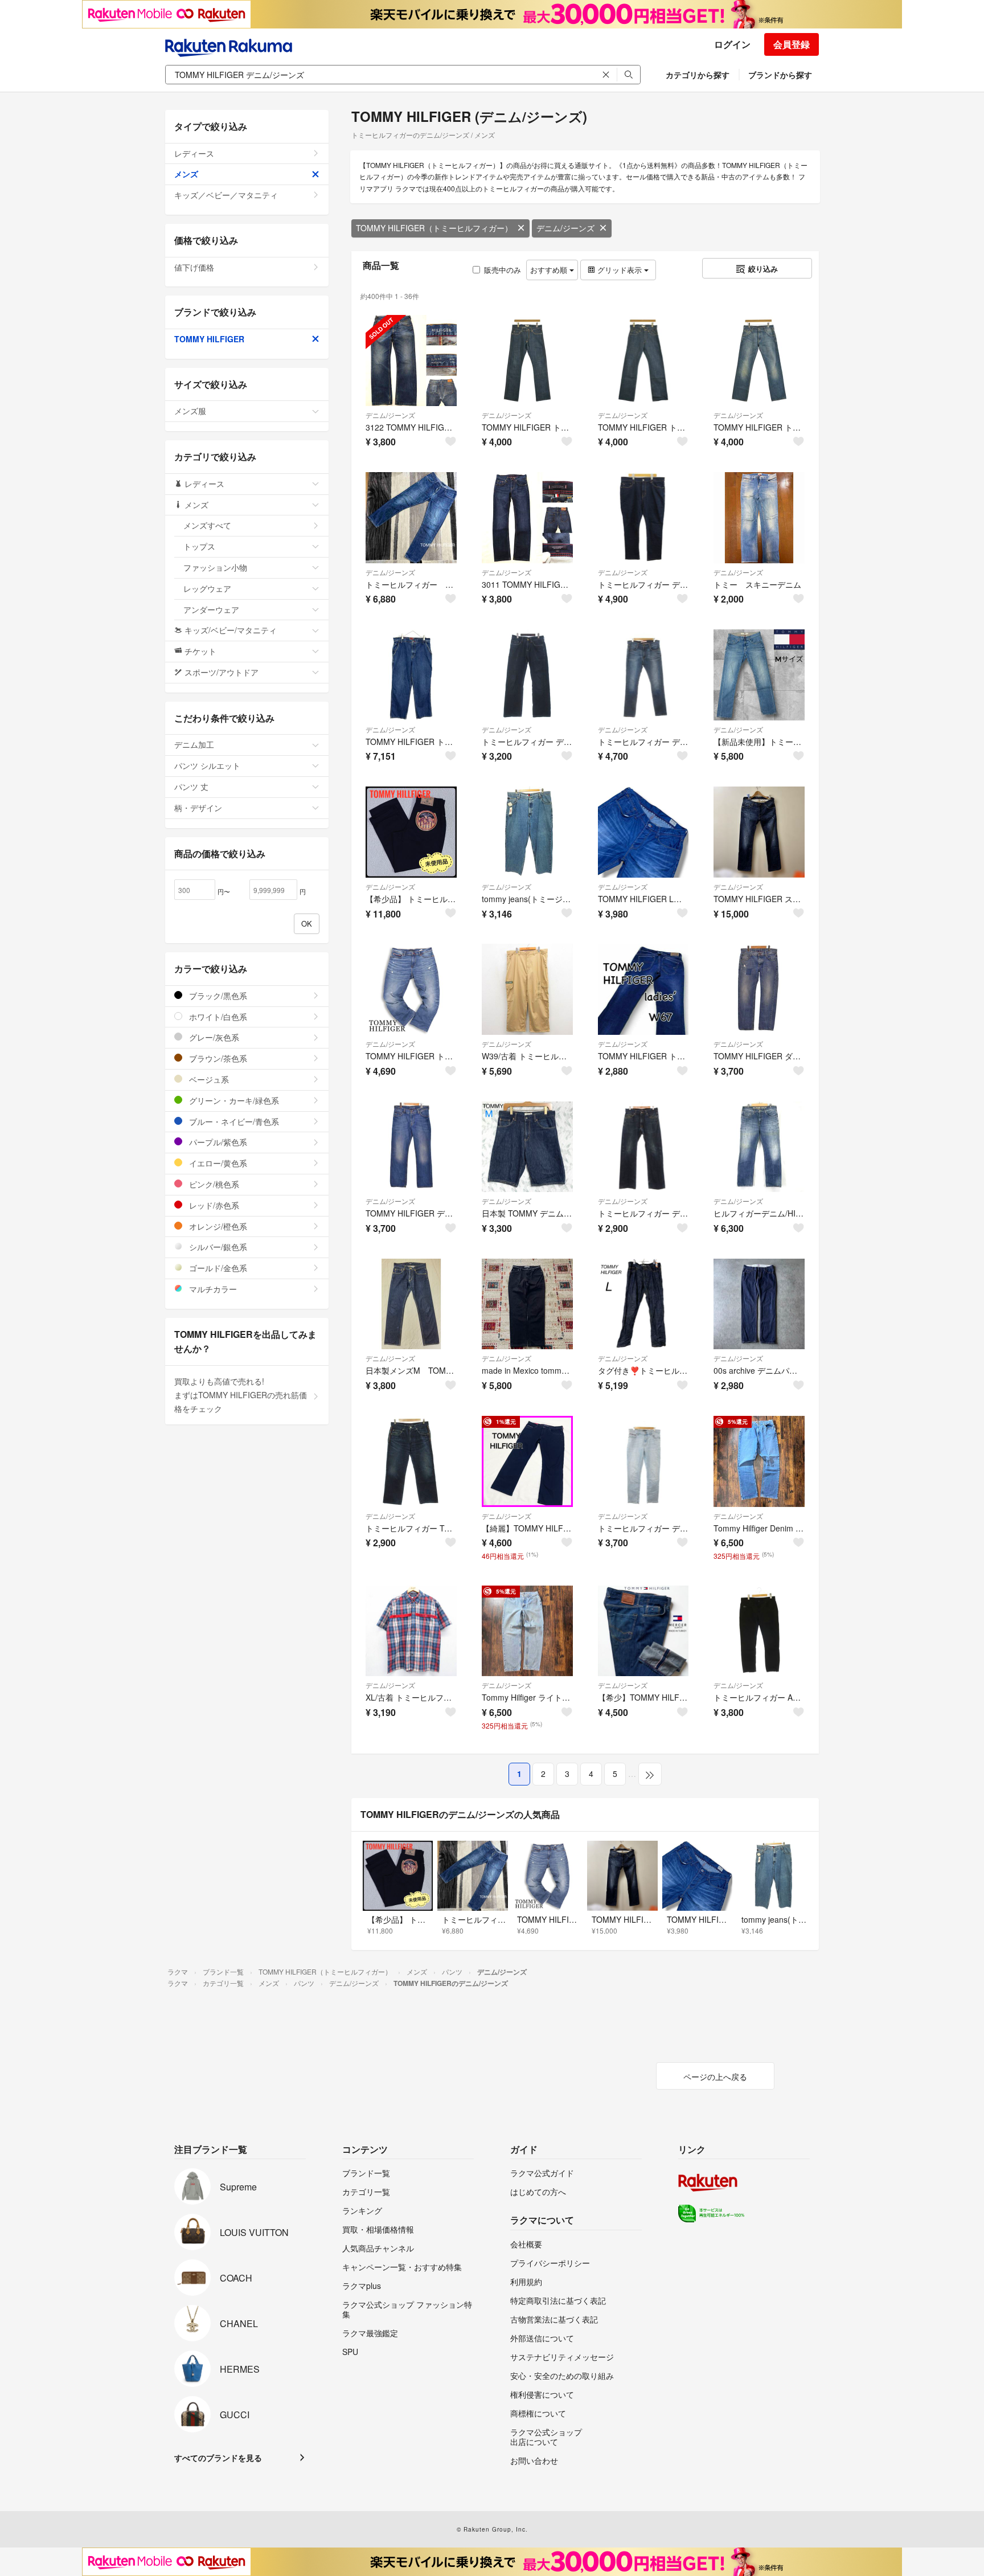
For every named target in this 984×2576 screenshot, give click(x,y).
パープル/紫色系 (217, 1142)
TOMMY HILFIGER (209, 339)
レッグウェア (207, 588)
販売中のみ (503, 270)
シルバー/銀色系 (217, 1247)
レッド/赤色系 (213, 1205)
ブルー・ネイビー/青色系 (233, 1121)
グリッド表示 (620, 270)
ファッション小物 (215, 567)
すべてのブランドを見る (218, 2458)
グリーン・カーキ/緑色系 (233, 1100)
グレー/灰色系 (213, 1037)
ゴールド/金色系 (217, 1268)
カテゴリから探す (698, 75)
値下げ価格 (194, 267)
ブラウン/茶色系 (217, 1058)
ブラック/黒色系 (217, 996)
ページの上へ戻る (715, 2077)
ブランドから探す (780, 75)
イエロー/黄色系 (217, 1163)
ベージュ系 (208, 1079)
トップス (199, 546)
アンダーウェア (211, 609)
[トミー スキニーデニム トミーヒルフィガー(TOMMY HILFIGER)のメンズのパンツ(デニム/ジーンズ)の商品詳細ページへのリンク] (759, 518)
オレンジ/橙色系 (217, 1226)
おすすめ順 (550, 270)
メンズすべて (207, 525)
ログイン (732, 44)
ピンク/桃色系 (213, 1184)
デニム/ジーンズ (565, 228)
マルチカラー (212, 1289)
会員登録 (792, 44)
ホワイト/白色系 (217, 1017)
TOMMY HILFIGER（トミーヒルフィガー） (434, 228)
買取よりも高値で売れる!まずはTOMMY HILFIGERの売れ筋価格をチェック (241, 1395)
